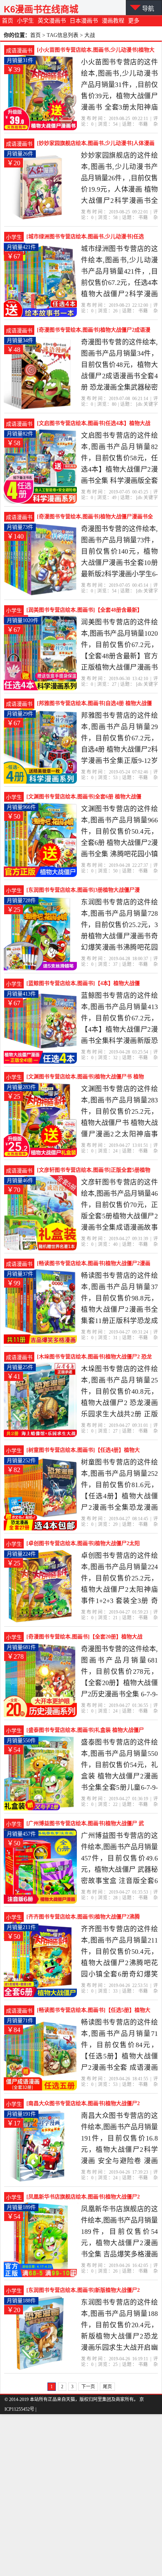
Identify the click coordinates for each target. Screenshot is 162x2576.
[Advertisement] (81, 2495)
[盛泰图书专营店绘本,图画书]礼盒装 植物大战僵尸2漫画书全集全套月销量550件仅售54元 (85, 1731)
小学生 (25, 21)
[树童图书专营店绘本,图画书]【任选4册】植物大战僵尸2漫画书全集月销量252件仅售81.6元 (83, 1451)
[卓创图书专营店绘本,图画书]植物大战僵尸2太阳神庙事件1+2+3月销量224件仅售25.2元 (83, 1544)
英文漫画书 (52, 21)
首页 (8, 21)
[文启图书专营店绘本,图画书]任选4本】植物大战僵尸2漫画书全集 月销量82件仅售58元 (94, 424)
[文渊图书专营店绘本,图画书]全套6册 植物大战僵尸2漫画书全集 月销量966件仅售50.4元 (84, 798)
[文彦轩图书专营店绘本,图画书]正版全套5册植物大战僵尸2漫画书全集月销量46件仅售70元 (94, 1171)
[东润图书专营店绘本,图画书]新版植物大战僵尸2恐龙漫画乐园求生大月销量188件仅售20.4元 (83, 2291)
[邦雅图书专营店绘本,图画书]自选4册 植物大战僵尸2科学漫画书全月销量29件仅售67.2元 (94, 704)
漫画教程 (113, 21)
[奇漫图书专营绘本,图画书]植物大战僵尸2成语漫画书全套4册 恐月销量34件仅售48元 (94, 331)
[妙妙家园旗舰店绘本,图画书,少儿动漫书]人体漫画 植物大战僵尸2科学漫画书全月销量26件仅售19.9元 (96, 144)
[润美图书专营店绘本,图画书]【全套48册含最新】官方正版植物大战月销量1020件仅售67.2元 (84, 611)
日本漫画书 (84, 21)
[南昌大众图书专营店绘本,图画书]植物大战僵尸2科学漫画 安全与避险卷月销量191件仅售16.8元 (83, 2104)
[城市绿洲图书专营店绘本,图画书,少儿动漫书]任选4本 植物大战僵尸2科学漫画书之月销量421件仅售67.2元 (85, 238)
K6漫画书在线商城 (41, 9)
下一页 (88, 2387)
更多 (134, 21)
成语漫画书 (19, 51)
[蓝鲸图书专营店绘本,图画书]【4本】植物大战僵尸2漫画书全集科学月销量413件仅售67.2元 (83, 984)
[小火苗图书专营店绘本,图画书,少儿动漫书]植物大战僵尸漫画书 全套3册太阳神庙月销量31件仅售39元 (96, 51)
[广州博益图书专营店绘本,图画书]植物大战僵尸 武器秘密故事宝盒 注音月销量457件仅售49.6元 (85, 1824)
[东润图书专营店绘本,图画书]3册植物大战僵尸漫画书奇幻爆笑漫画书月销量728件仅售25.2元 (83, 891)
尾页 (107, 2387)
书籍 (143, 124)
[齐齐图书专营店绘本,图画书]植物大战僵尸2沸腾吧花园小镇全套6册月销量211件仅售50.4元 (83, 1918)
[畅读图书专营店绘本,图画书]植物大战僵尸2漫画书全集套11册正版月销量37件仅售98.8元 (94, 1264)
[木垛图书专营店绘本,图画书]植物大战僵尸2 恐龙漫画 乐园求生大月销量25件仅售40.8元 (94, 1358)
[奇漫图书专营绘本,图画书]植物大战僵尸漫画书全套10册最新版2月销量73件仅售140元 (95, 518)
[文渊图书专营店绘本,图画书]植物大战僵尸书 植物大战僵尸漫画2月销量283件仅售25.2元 (85, 1078)
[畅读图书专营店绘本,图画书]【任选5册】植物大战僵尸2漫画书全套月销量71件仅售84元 (94, 2011)
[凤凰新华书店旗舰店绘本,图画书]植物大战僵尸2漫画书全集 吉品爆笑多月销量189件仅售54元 (83, 2198)
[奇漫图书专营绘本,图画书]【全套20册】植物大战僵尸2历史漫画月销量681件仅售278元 (84, 1638)
